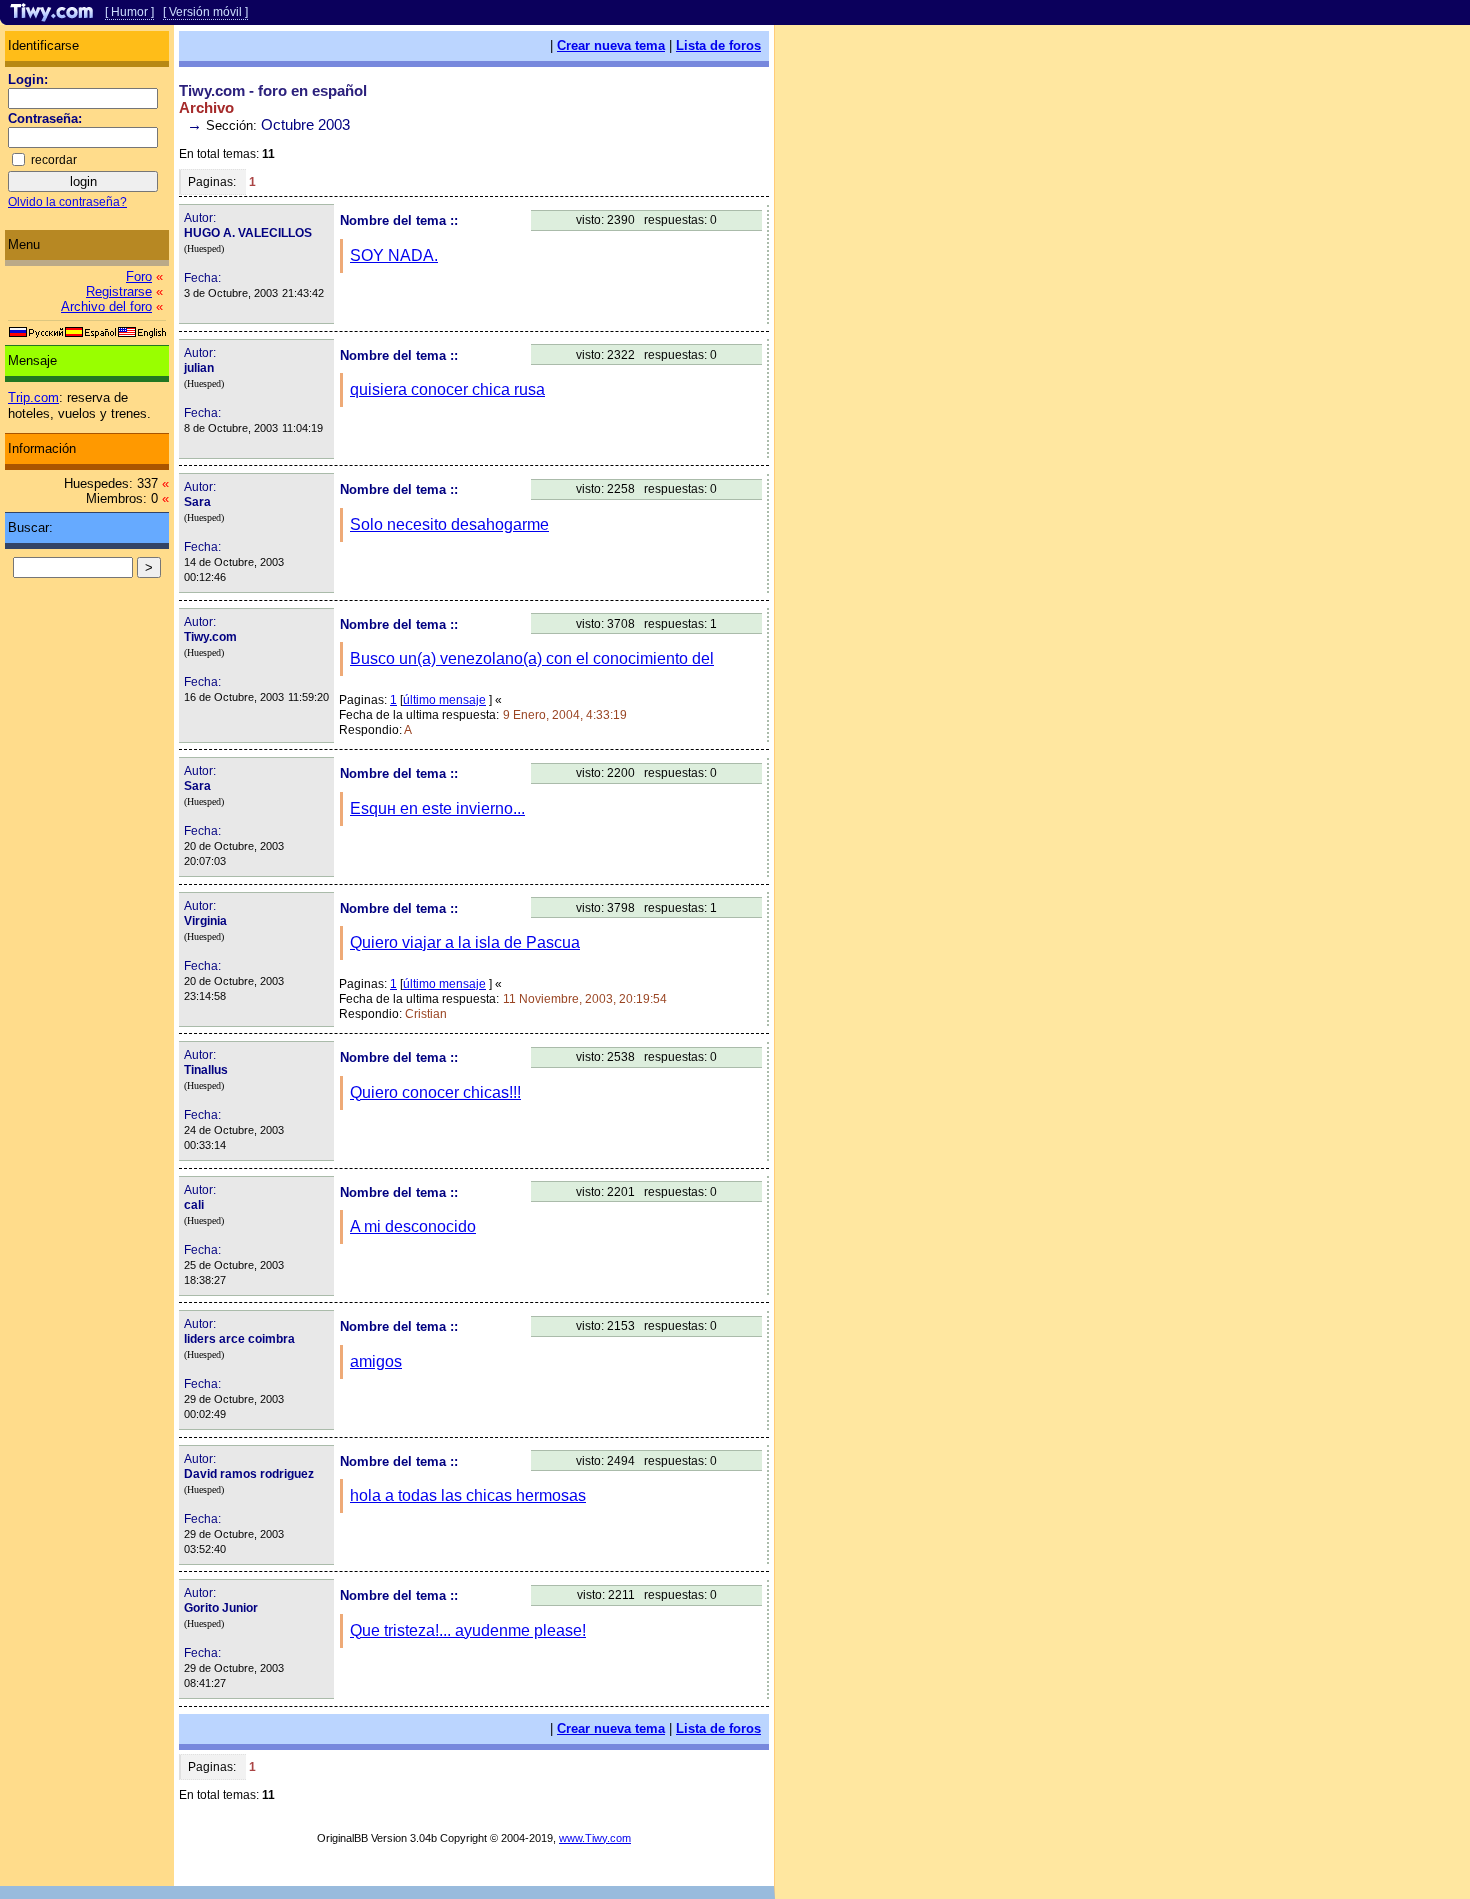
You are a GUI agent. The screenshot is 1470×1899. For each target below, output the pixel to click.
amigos (376, 1361)
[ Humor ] (129, 12)
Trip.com (33, 397)
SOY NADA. (394, 255)
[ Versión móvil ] (205, 12)
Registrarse (119, 291)
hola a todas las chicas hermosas (468, 1495)
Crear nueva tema (611, 45)
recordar (54, 160)
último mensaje (444, 700)
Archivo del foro (106, 306)
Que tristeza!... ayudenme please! (468, 1630)
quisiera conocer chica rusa (447, 389)
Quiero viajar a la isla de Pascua (465, 942)
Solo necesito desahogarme (449, 524)
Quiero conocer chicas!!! (435, 1092)
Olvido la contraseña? (67, 202)
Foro (139, 276)
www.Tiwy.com (595, 1838)
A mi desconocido (413, 1226)
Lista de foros (718, 45)
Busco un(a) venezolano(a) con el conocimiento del (532, 658)
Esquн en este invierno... (437, 808)
